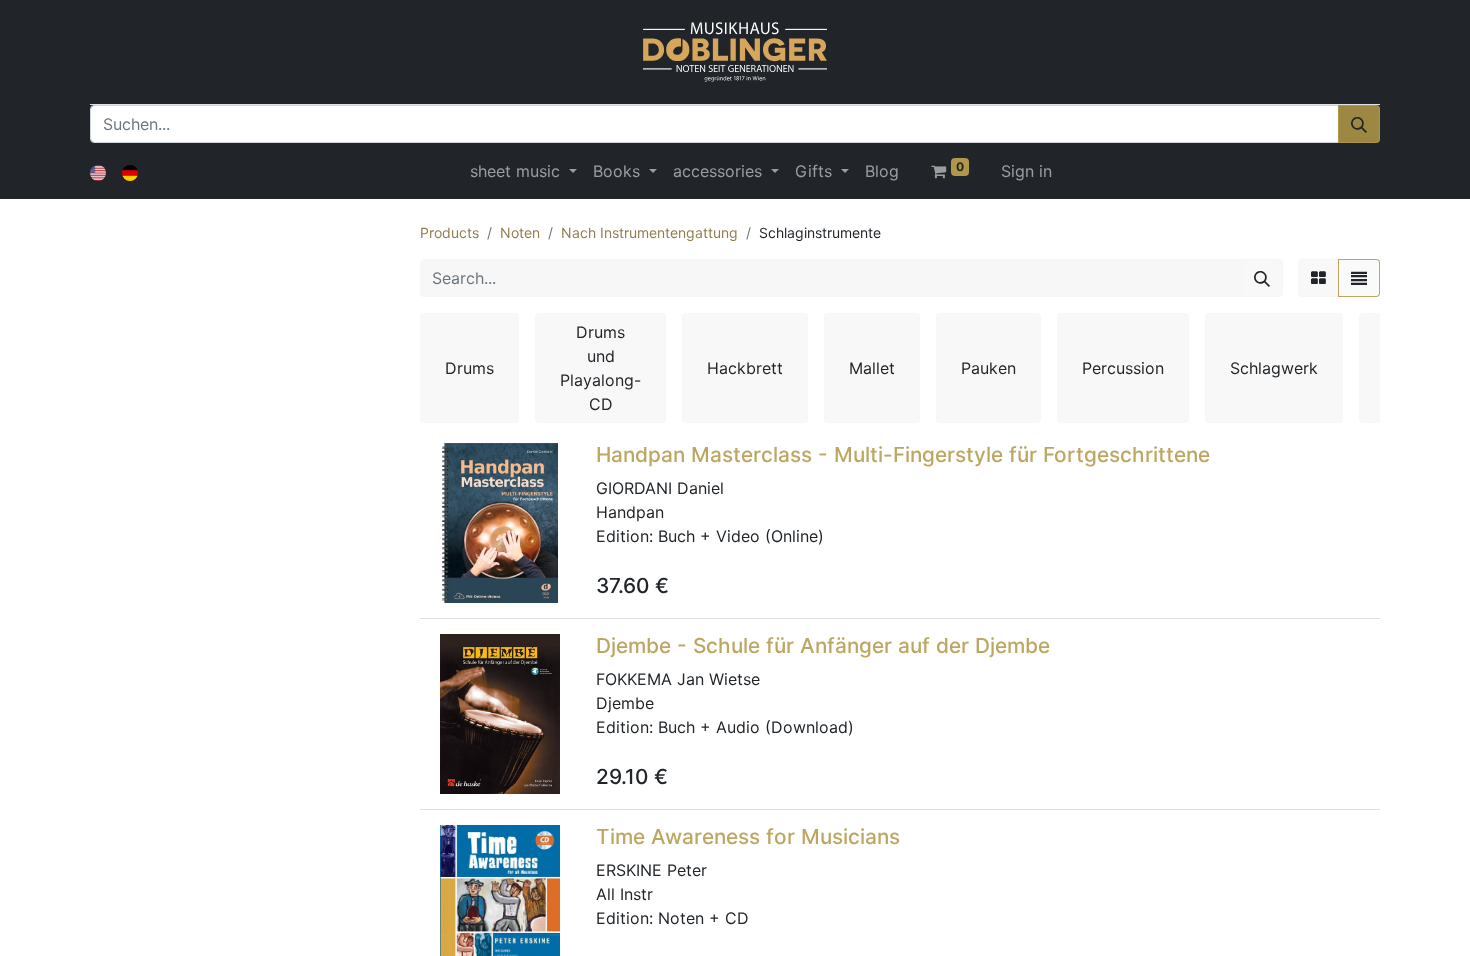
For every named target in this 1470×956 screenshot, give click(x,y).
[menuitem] (882, 171)
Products (449, 232)
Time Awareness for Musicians (748, 836)
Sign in (1026, 171)
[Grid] (1318, 278)
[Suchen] (1359, 124)
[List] (1359, 278)
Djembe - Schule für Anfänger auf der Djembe (823, 645)
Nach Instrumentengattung (649, 232)
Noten (520, 232)
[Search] (1262, 278)
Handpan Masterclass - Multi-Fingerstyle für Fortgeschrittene (903, 454)
